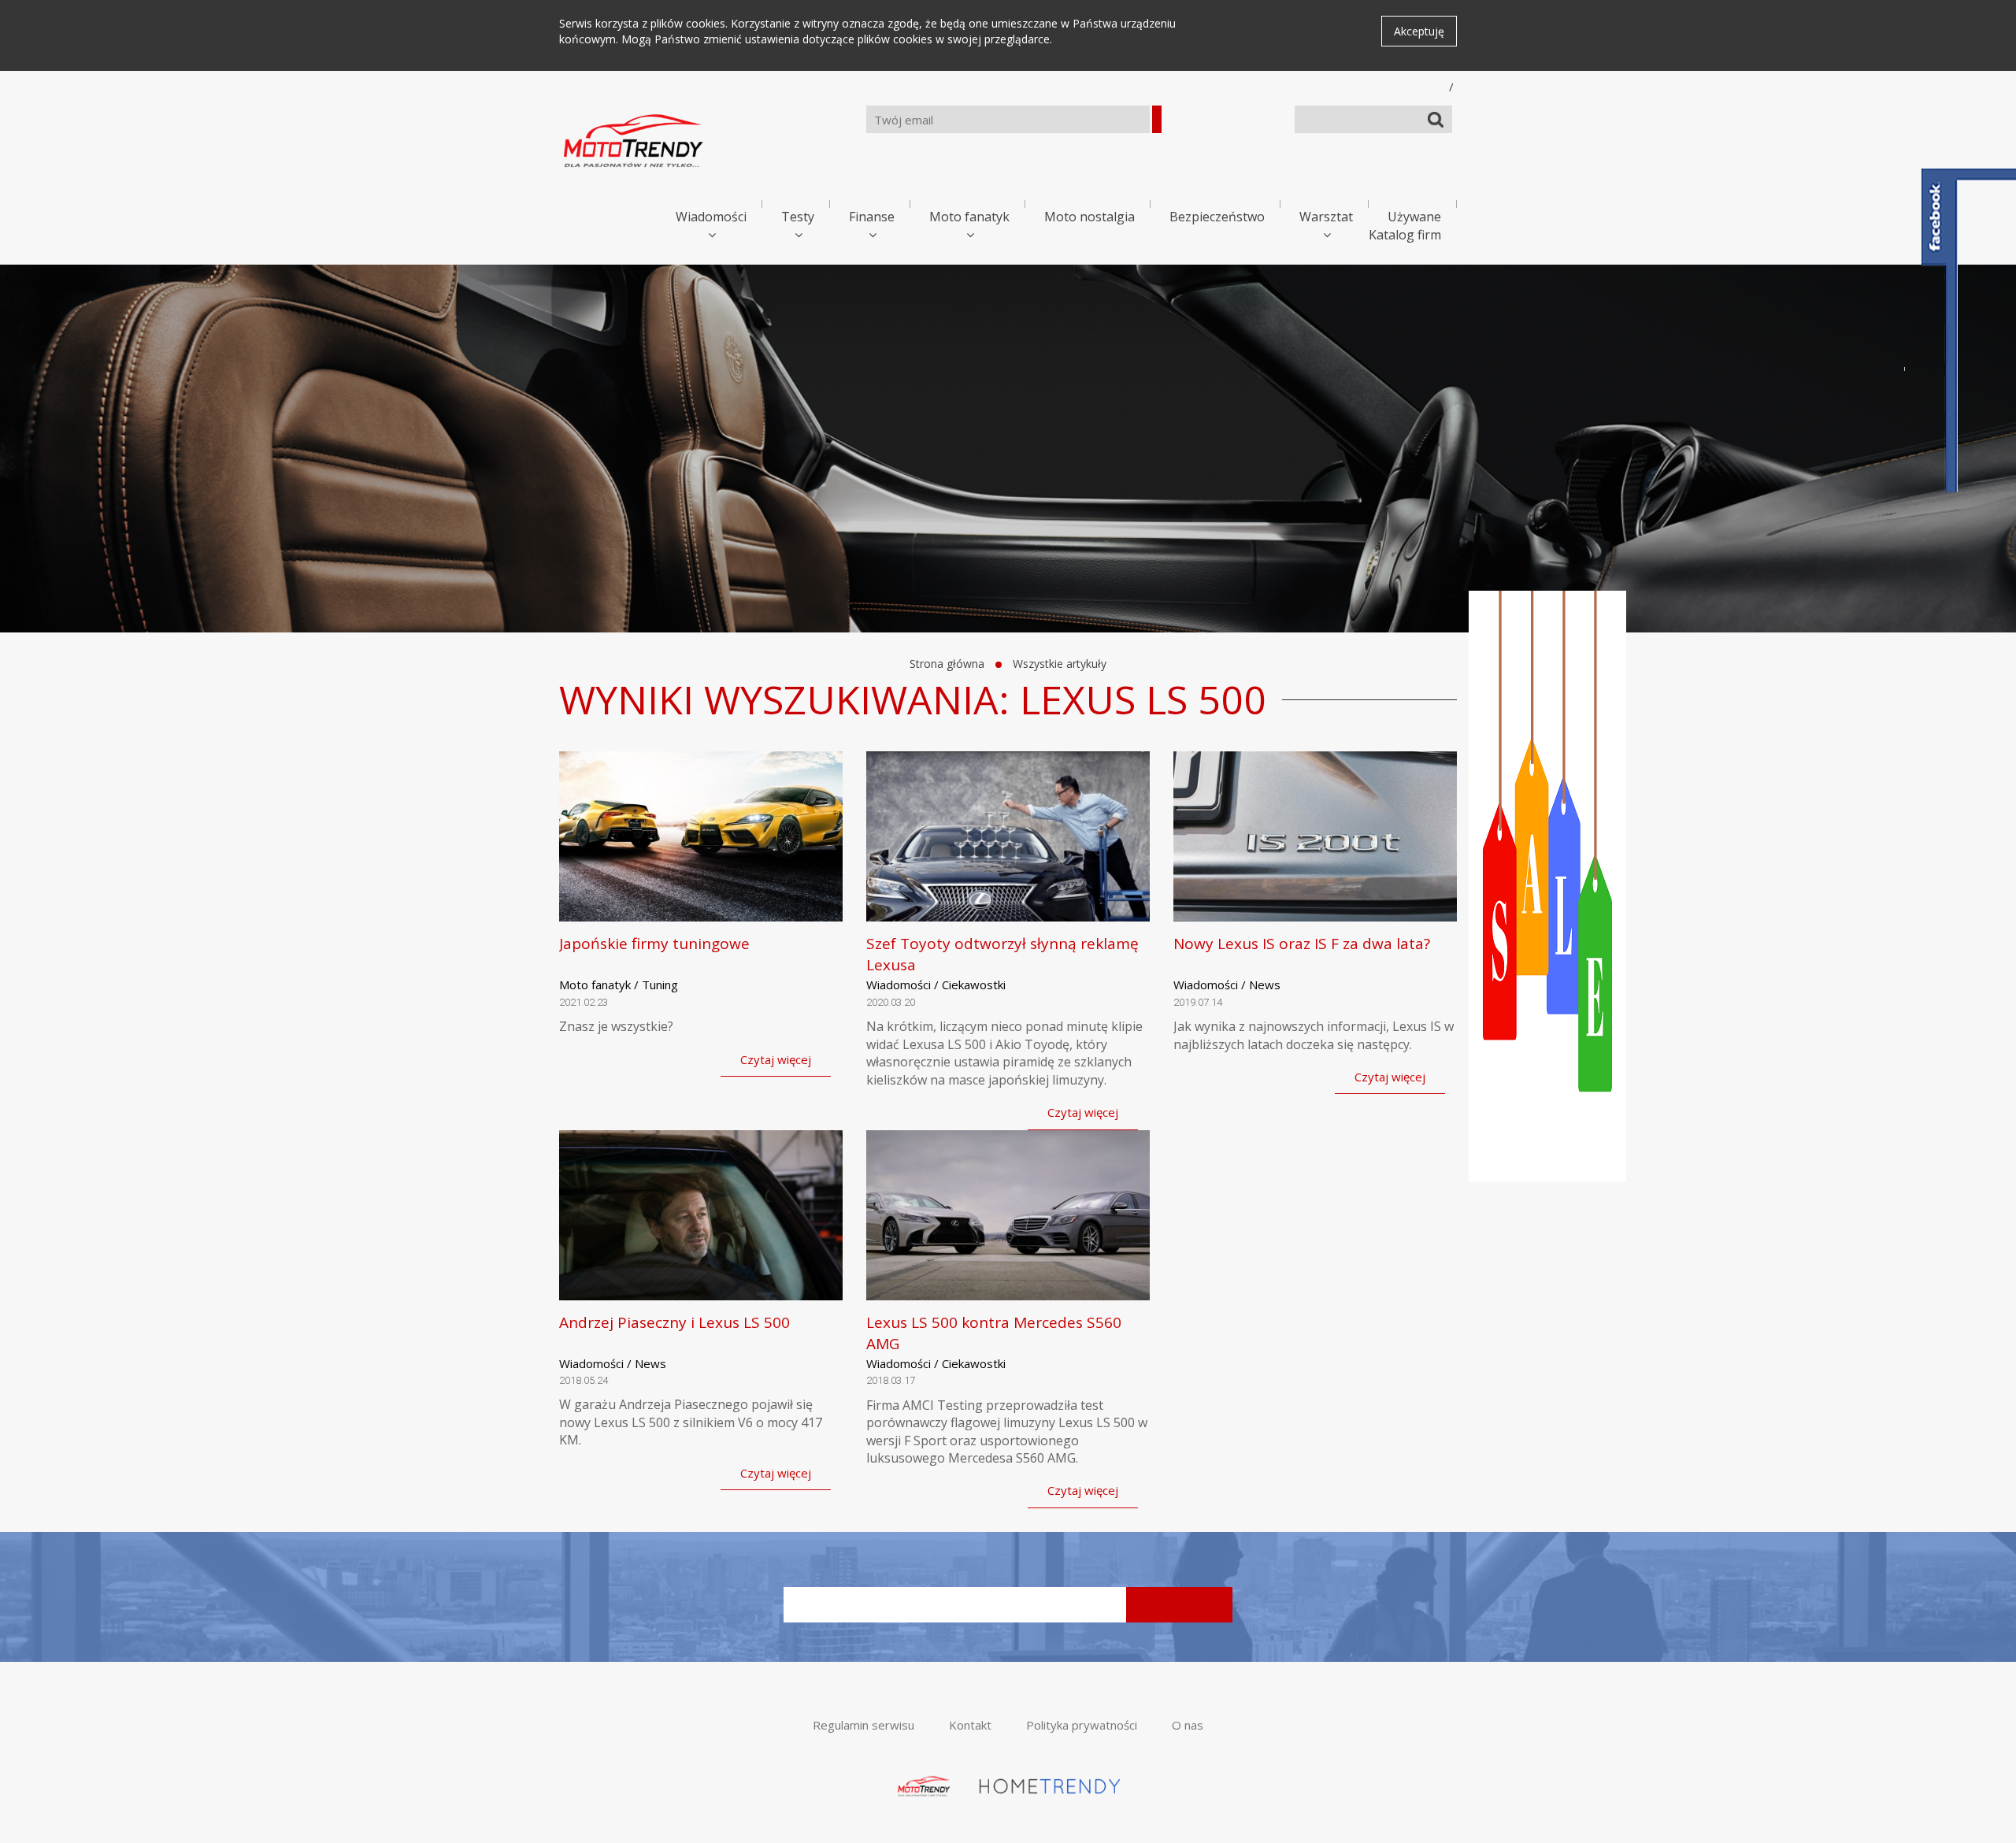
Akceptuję (1419, 31)
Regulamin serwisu (863, 1725)
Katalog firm (1405, 235)
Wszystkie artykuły (1060, 664)
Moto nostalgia (1090, 217)
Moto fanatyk (969, 217)
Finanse (872, 217)
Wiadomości (711, 217)
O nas (1188, 1725)
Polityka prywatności (1082, 1725)
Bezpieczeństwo (1217, 217)
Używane (1414, 217)
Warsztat (1326, 217)
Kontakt (970, 1725)
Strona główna (947, 664)
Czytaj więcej (776, 1059)
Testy (798, 217)
